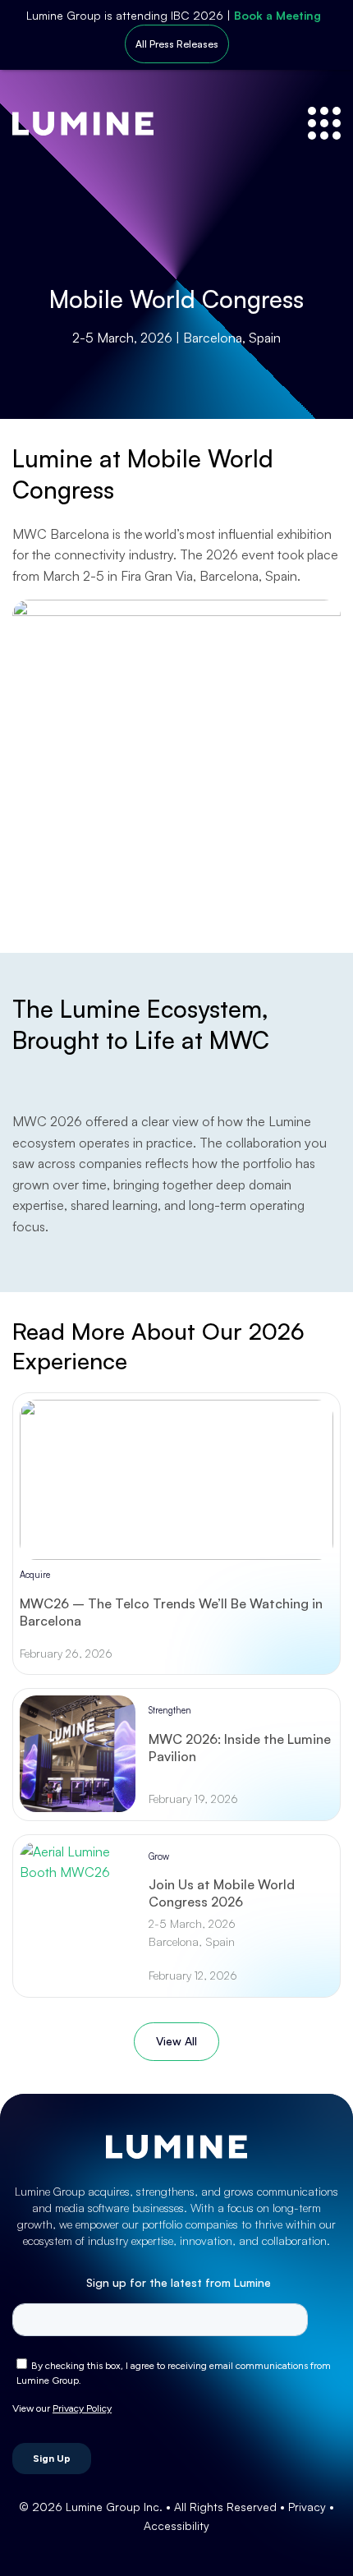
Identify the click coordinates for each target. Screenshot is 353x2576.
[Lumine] (83, 124)
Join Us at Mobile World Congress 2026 (222, 1893)
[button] (324, 123)
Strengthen (170, 1710)
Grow (159, 1856)
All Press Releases (177, 44)
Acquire (35, 1575)
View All (176, 2041)
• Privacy (305, 2507)
